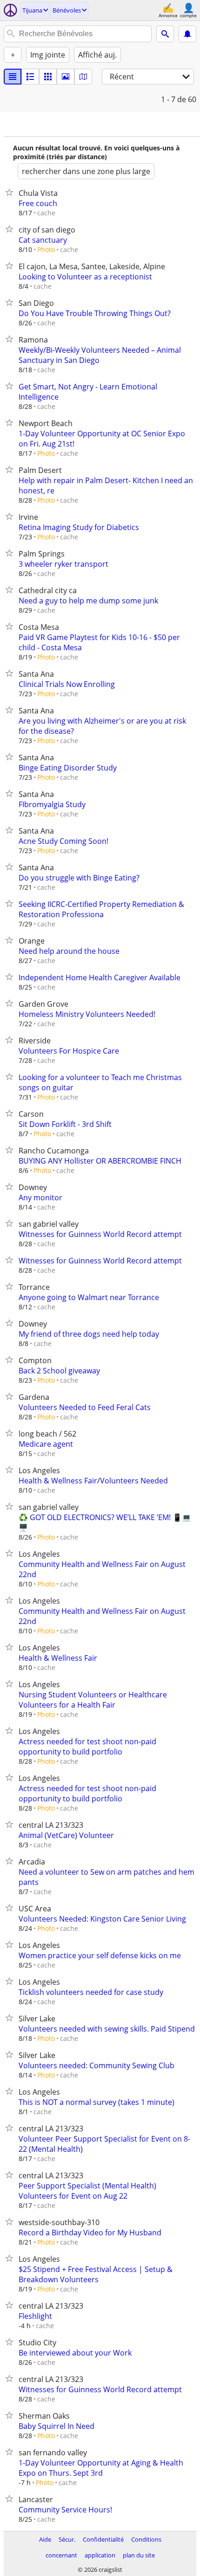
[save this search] (187, 34)
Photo (46, 249)
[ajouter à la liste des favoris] (11, 192)
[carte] (83, 77)
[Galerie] (66, 77)
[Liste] (13, 77)
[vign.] (30, 77)
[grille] (48, 77)
